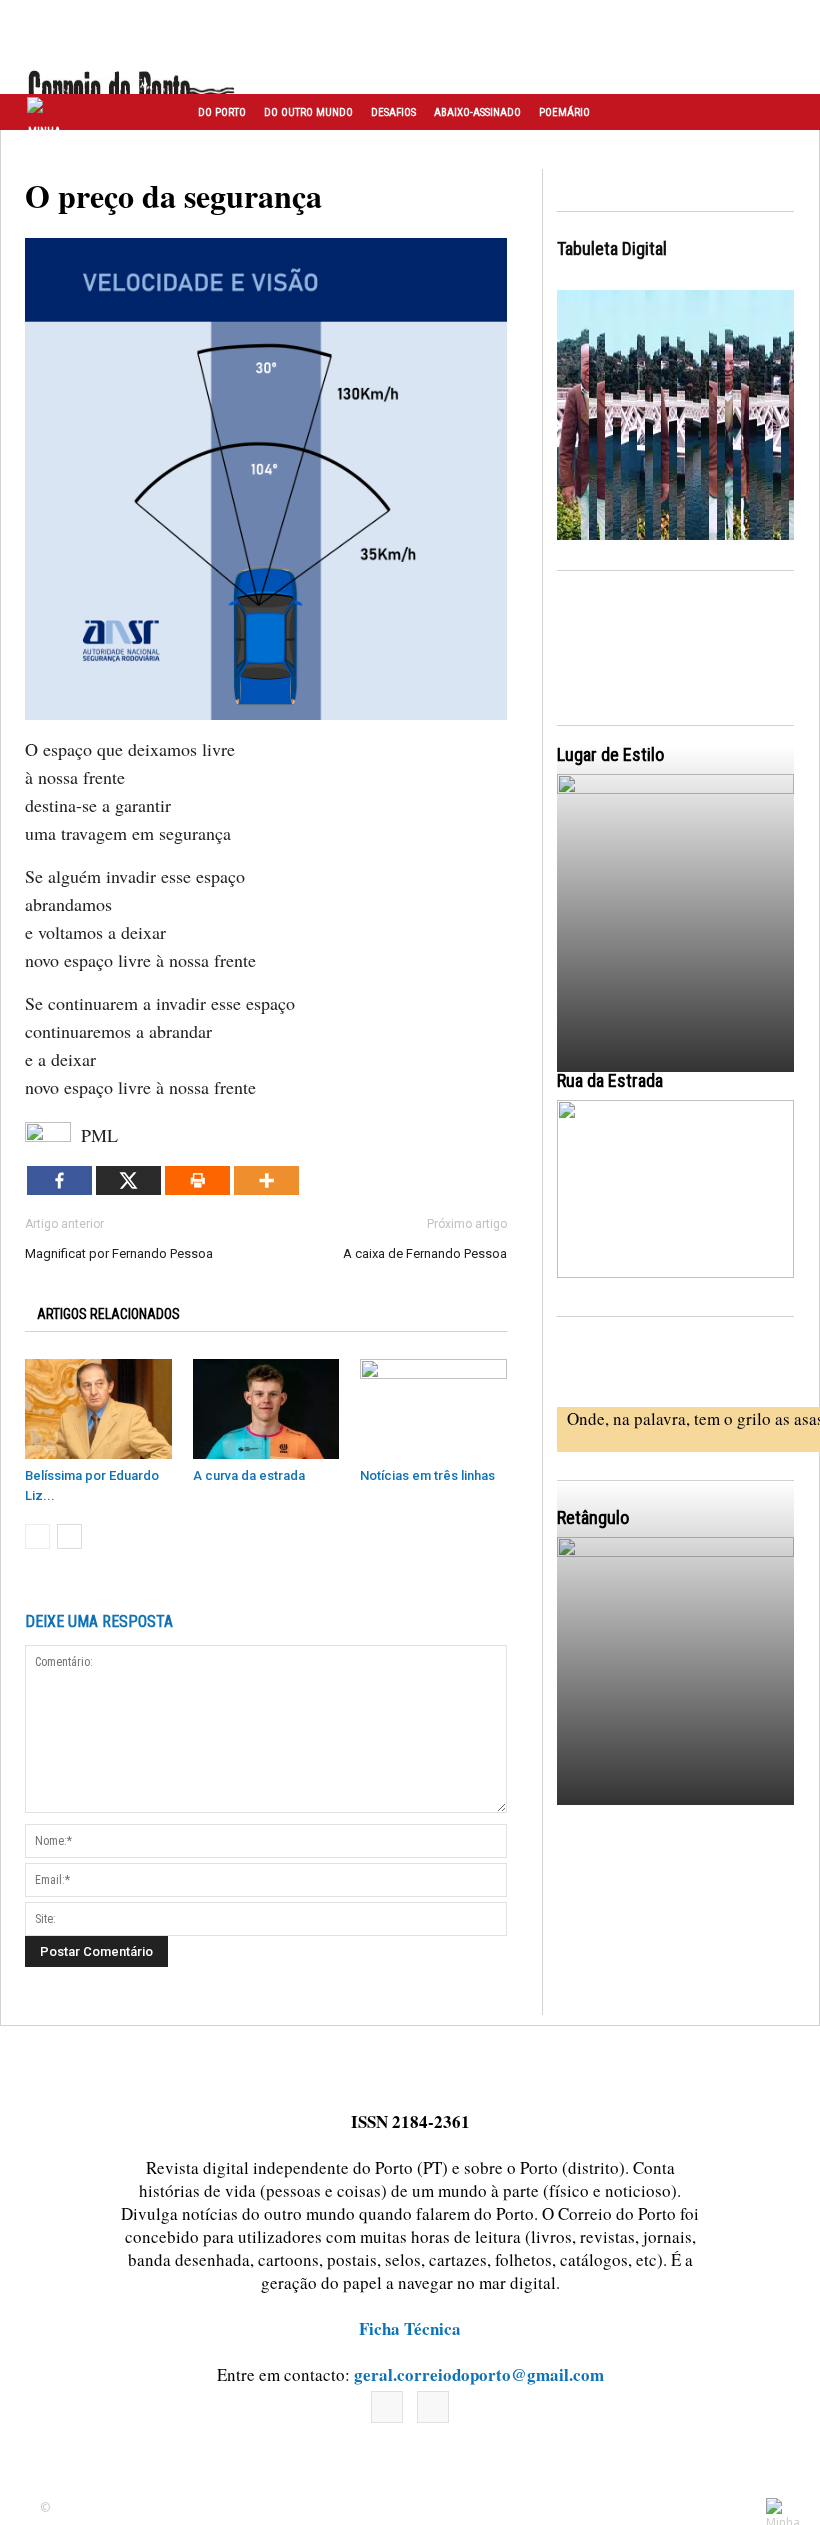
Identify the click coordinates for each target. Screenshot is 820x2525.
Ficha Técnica (410, 2328)
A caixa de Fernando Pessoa (425, 1253)
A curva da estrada (249, 1475)
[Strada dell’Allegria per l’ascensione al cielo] (675, 1189)
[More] (266, 1180)
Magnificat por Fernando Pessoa (119, 1253)
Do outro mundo (308, 112)
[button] (783, 112)
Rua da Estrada (610, 1080)
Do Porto (222, 112)
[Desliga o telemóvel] (675, 920)
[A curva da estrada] (266, 1409)
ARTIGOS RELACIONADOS (108, 1314)
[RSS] (433, 2407)
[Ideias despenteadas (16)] (675, 1683)
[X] (128, 1180)
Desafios (393, 112)
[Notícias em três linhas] (433, 1409)
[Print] (197, 1180)
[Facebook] (59, 1180)
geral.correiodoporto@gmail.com (479, 2374)
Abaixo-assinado (477, 112)
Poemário (564, 112)
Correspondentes (244, 149)
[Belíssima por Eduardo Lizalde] (98, 1409)
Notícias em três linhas (427, 1475)
